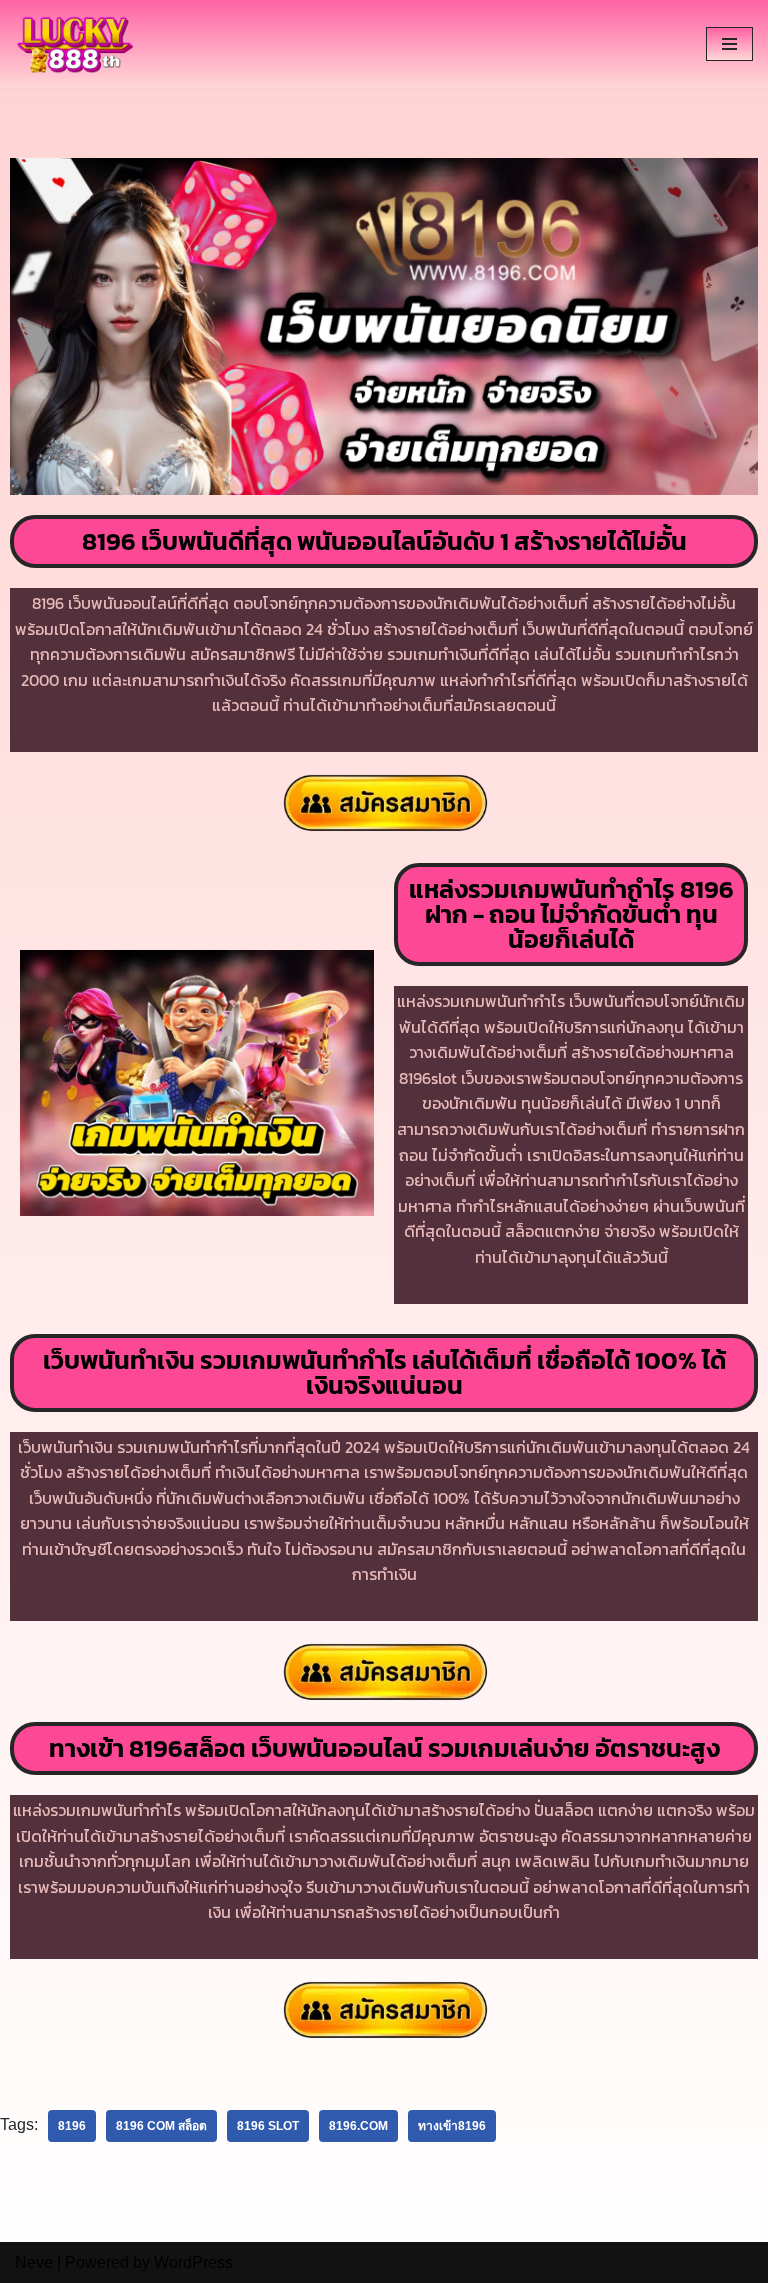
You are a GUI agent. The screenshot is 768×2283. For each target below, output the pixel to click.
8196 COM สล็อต (161, 2126)
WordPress (193, 2262)
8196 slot (268, 2126)
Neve (34, 2262)
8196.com (358, 2126)
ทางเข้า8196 (452, 2126)
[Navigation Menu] (729, 44)
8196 (72, 2126)
